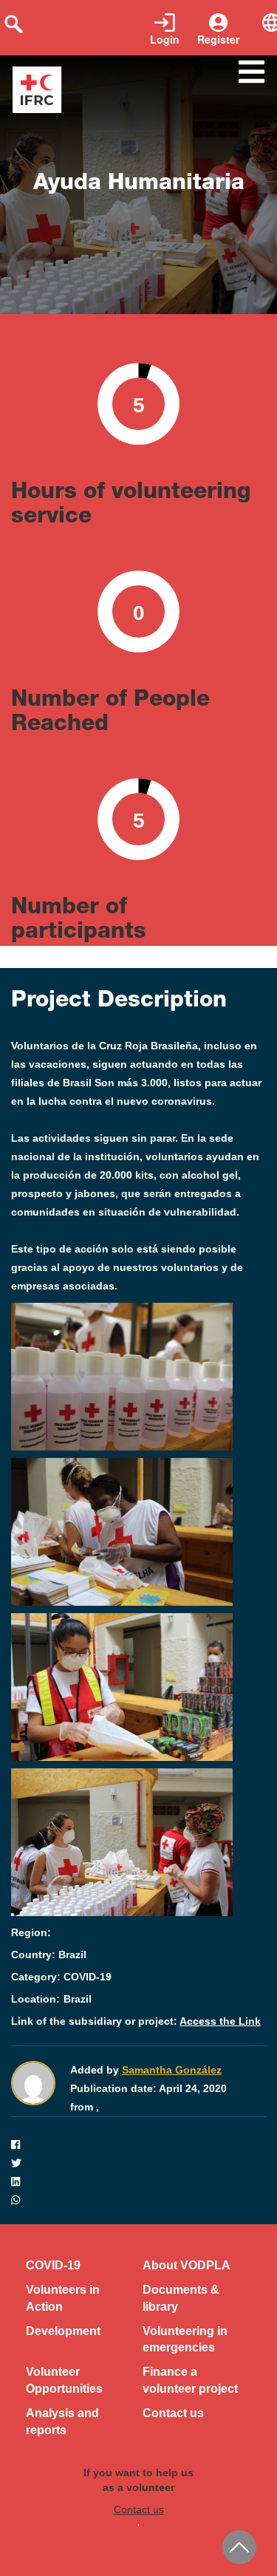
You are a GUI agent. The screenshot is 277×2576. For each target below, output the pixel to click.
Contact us (173, 2413)
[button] (138, 2145)
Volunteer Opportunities (64, 2380)
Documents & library (181, 2298)
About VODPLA (187, 2265)
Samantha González (172, 2070)
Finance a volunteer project (190, 2380)
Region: (31, 1932)
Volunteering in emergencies (185, 2340)
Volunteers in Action (63, 2298)
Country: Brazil (49, 1955)
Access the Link (220, 2021)
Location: (35, 1999)
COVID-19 (53, 2265)
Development (63, 2331)
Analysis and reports (62, 2422)
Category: (36, 1977)
